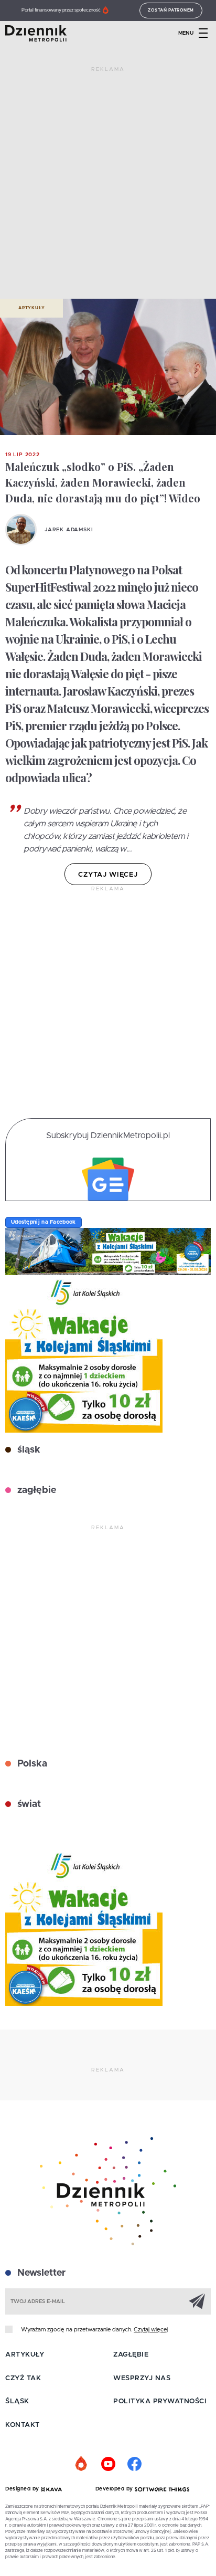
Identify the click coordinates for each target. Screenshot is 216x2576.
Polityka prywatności (160, 2401)
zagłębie (35, 1490)
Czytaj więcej (151, 2330)
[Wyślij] (197, 2301)
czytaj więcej (108, 875)
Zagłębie (131, 2355)
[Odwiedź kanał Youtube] (108, 2464)
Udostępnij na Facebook (44, 1222)
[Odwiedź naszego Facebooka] (134, 2464)
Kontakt (23, 2425)
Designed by (23, 2489)
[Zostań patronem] (82, 2464)
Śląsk (17, 2401)
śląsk (28, 1450)
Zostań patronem (171, 10)
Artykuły (31, 308)
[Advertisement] (108, 187)
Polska (31, 1764)
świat (28, 1804)
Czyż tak (23, 2378)
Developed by (115, 2489)
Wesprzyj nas (142, 2378)
